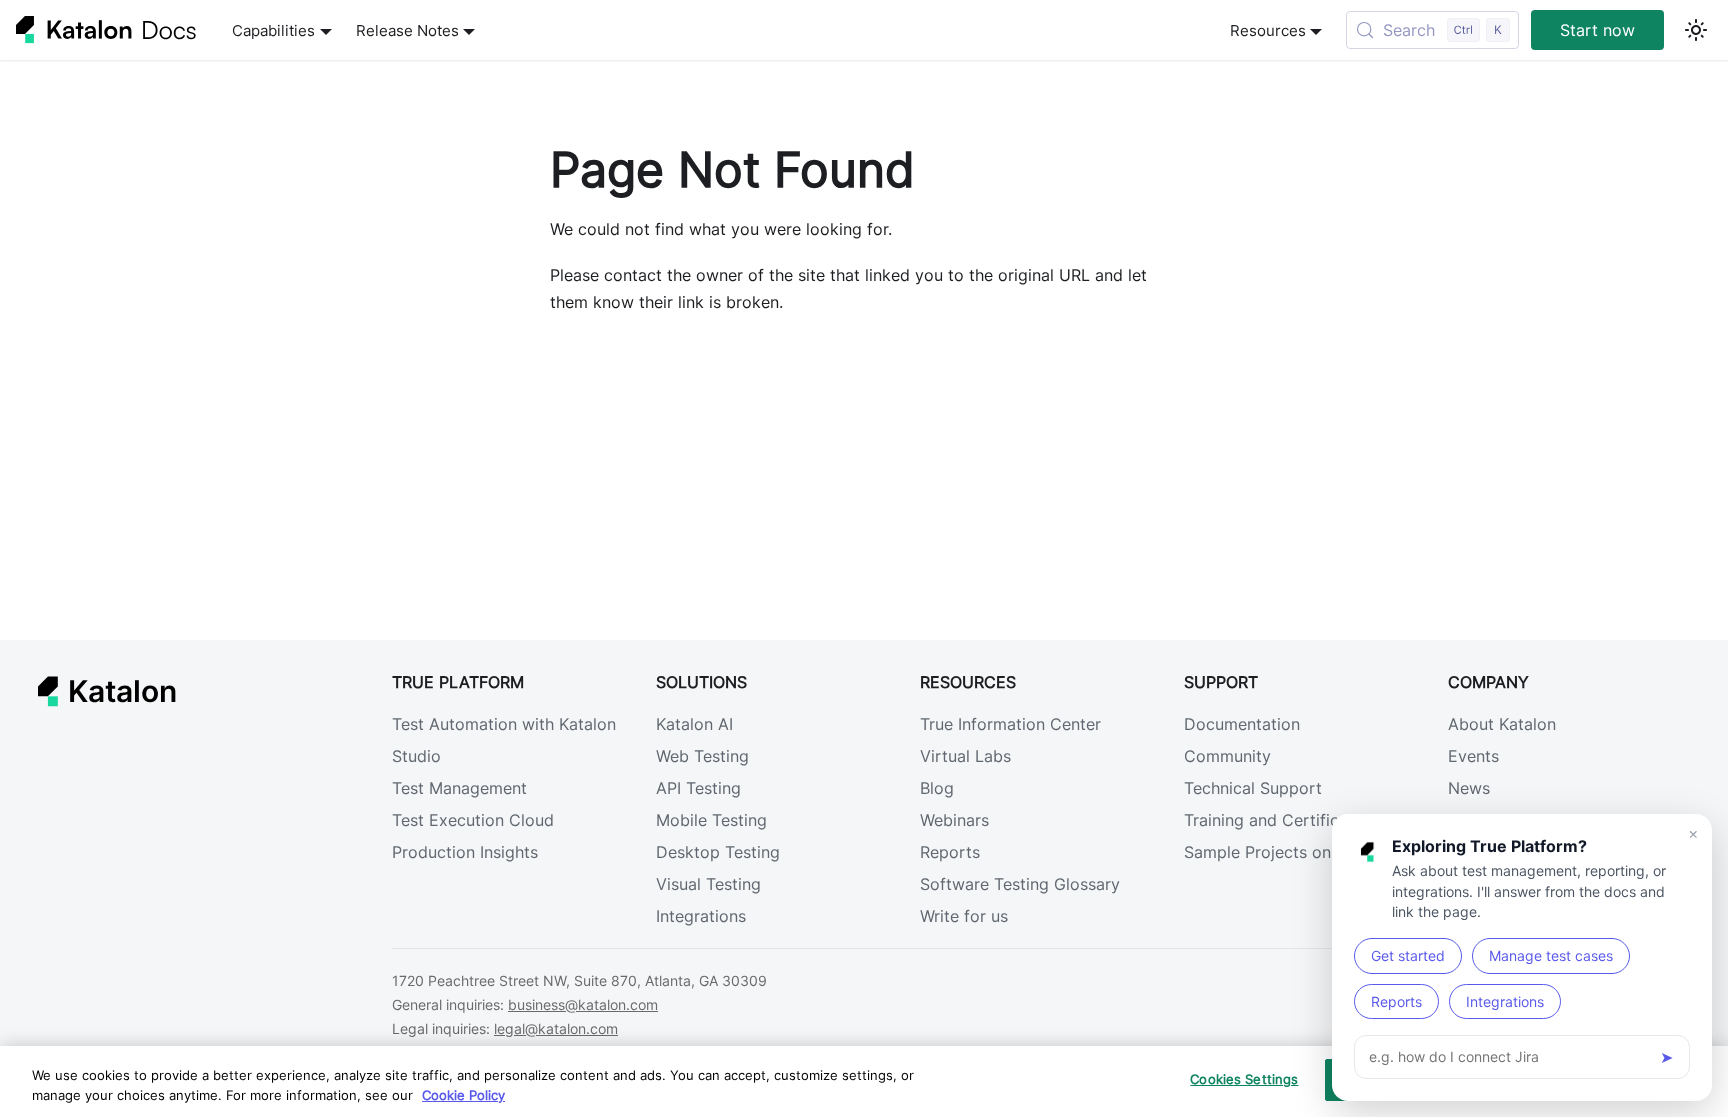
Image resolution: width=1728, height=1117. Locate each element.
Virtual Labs (965, 756)
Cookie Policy (463, 1095)
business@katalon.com (583, 1004)
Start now (1597, 30)
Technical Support (1253, 788)
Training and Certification (1280, 820)
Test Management (459, 788)
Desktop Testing (718, 852)
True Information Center (1010, 724)
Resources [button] (1268, 30)
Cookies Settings (1244, 1079)
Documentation (1242, 724)
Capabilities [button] (273, 30)
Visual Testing (708, 884)
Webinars (954, 820)
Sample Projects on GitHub (1287, 852)
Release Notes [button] (407, 30)
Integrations (701, 916)
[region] (864, 1081)
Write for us (964, 916)
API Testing (698, 788)
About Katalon (1502, 724)
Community (1227, 756)
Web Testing (702, 756)
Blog (937, 788)
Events (1473, 756)
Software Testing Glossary (1020, 884)
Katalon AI (694, 724)
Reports (950, 852)
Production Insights (465, 852)
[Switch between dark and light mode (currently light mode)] (1696, 30)
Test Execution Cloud (473, 820)
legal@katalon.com (556, 1028)
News (1469, 788)
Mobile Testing (711, 820)
